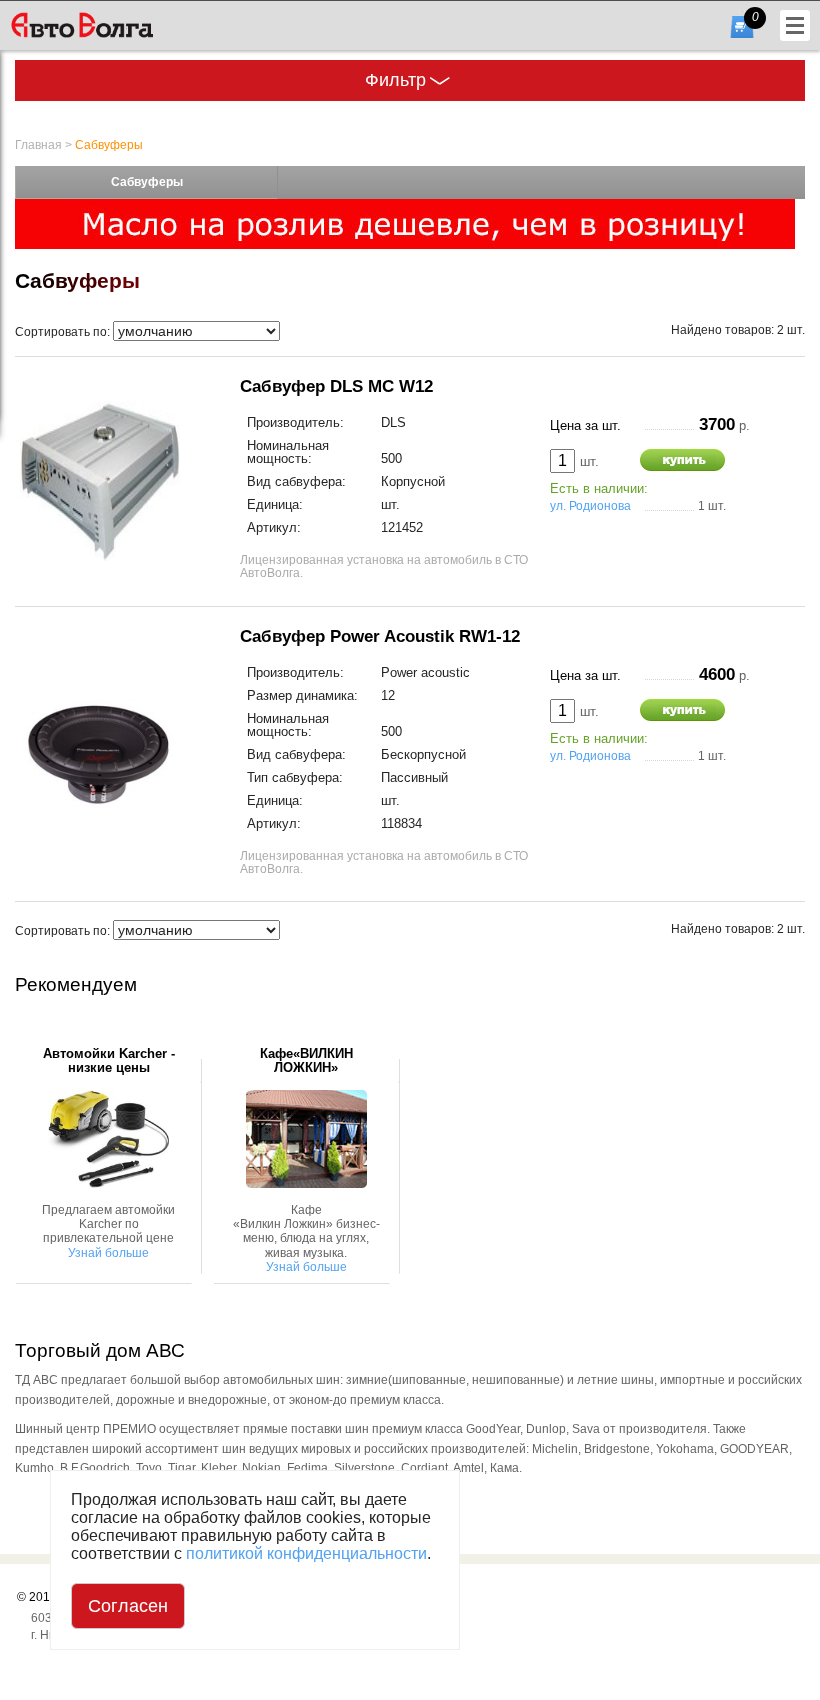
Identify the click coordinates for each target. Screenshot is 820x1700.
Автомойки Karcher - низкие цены (109, 1061)
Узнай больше (108, 1253)
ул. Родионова (590, 506)
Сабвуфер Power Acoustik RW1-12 (380, 636)
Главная (38, 145)
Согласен (128, 1606)
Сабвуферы (109, 145)
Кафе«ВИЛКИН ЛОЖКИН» (306, 1061)
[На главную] (113, 25)
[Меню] (795, 25)
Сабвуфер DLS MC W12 (336, 386)
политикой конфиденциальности (306, 1553)
